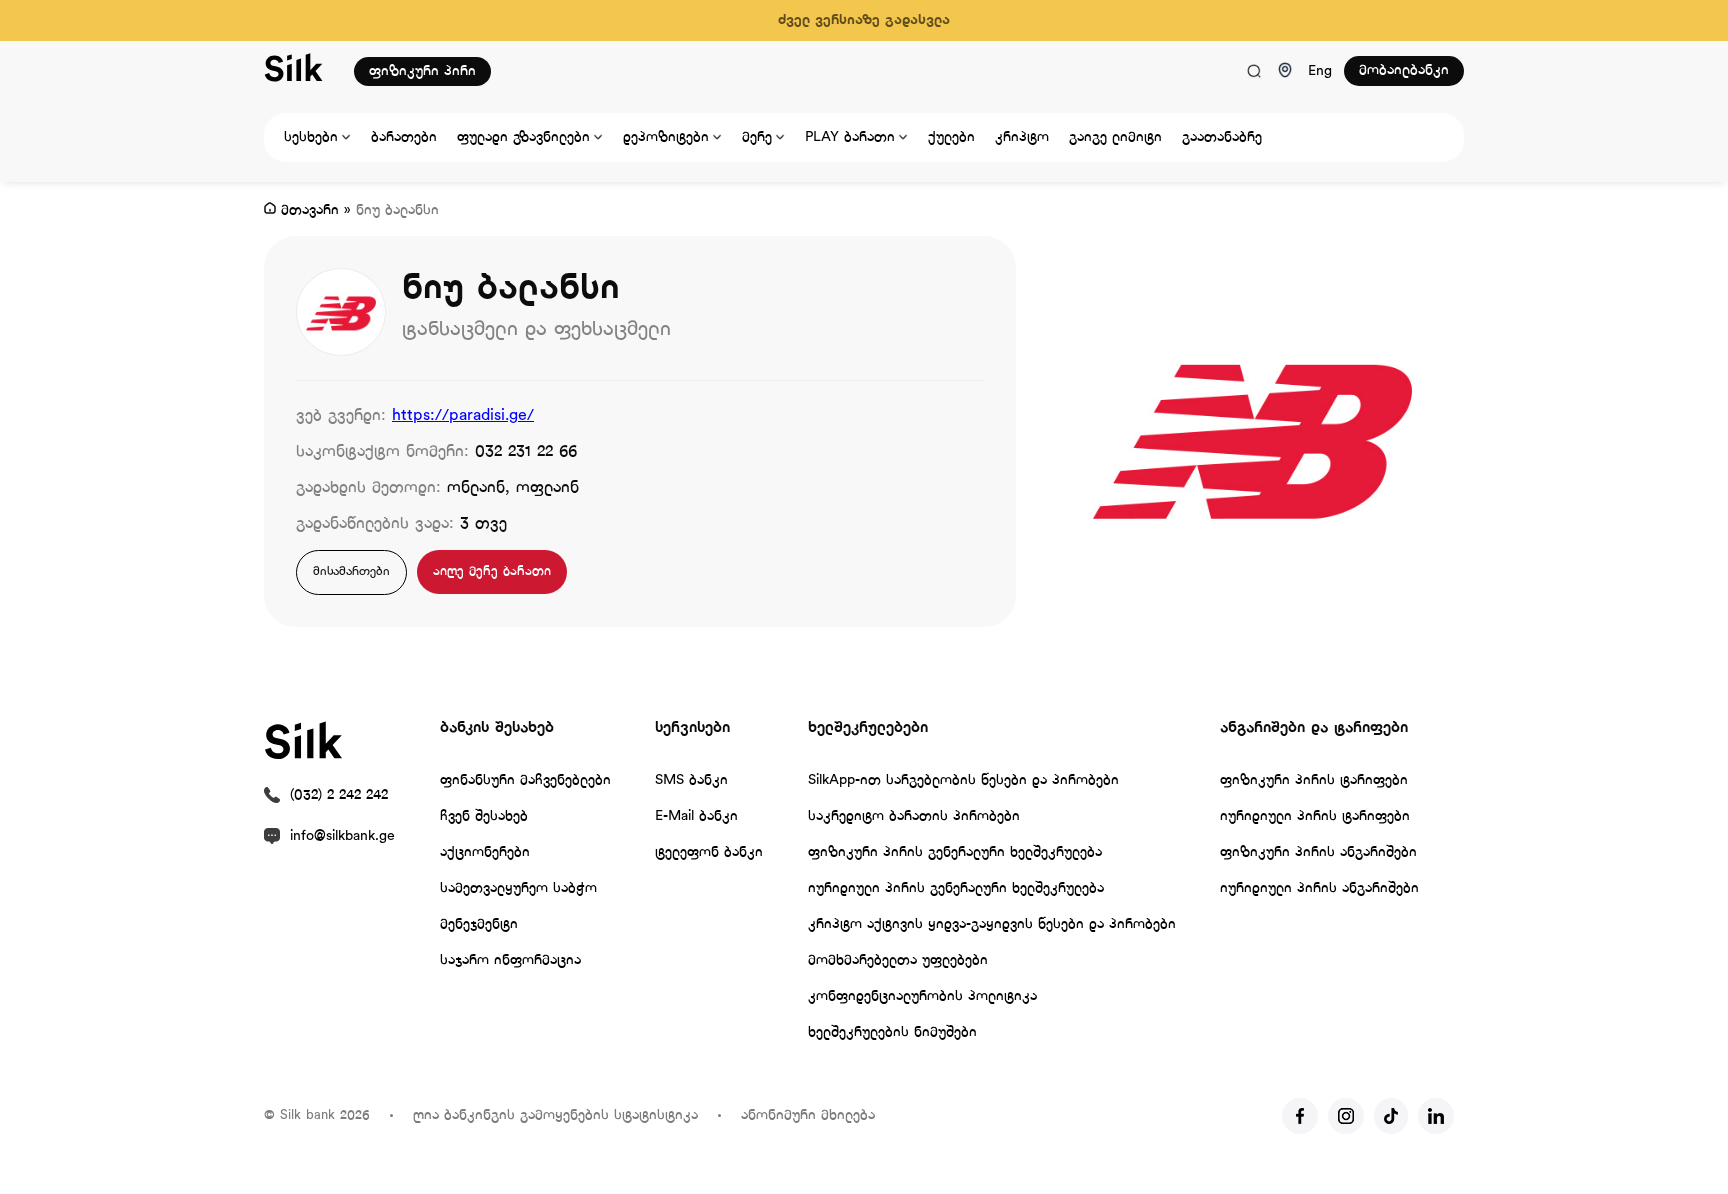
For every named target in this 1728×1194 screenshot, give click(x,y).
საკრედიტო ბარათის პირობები (914, 816)
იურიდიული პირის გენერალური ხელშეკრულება (956, 888)
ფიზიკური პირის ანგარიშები (1318, 852)
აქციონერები (485, 852)
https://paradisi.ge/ (463, 415)
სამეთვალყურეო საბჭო (518, 888)
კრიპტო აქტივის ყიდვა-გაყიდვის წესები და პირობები (992, 924)
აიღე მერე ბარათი (492, 571)
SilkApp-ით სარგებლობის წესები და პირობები (963, 780)
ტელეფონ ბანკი (709, 852)
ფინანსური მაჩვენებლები (525, 780)
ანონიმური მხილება (808, 1115)
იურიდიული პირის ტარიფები (1315, 816)
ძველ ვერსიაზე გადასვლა (864, 20)
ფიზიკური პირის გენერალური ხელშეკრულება (955, 852)
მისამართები (351, 572)
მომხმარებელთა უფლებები (898, 960)
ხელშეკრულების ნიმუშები (892, 1032)
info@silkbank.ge (342, 836)
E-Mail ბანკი (696, 816)
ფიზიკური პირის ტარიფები (1314, 780)
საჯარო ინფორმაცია (510, 960)
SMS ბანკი (691, 780)
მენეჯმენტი (479, 924)
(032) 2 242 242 (339, 795)
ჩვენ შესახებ (484, 816)
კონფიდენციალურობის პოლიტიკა (922, 996)
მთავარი (310, 210)
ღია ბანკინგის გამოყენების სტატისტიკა (555, 1115)
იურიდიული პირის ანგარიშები (1319, 888)
